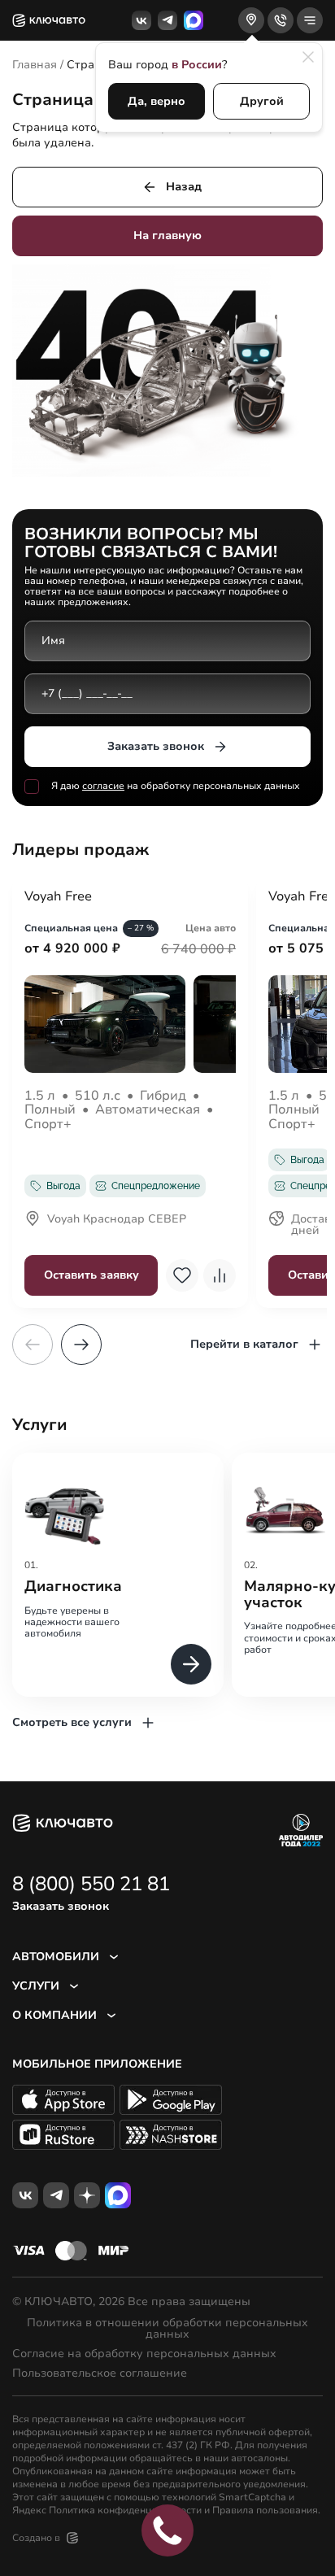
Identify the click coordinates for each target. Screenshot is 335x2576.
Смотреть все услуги (72, 1722)
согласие (103, 786)
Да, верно (157, 101)
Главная (35, 65)
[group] (118, 1574)
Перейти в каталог (244, 1344)
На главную (167, 235)
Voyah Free (58, 897)
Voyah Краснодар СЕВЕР (117, 1220)
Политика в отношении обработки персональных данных (167, 2329)
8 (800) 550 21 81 (91, 1884)
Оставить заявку (91, 1275)
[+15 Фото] (130, 1024)
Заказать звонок (156, 746)
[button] (81, 1345)
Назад (184, 187)
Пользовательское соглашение (100, 2373)
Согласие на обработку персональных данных (144, 2354)
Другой (262, 101)
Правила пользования (265, 2510)
